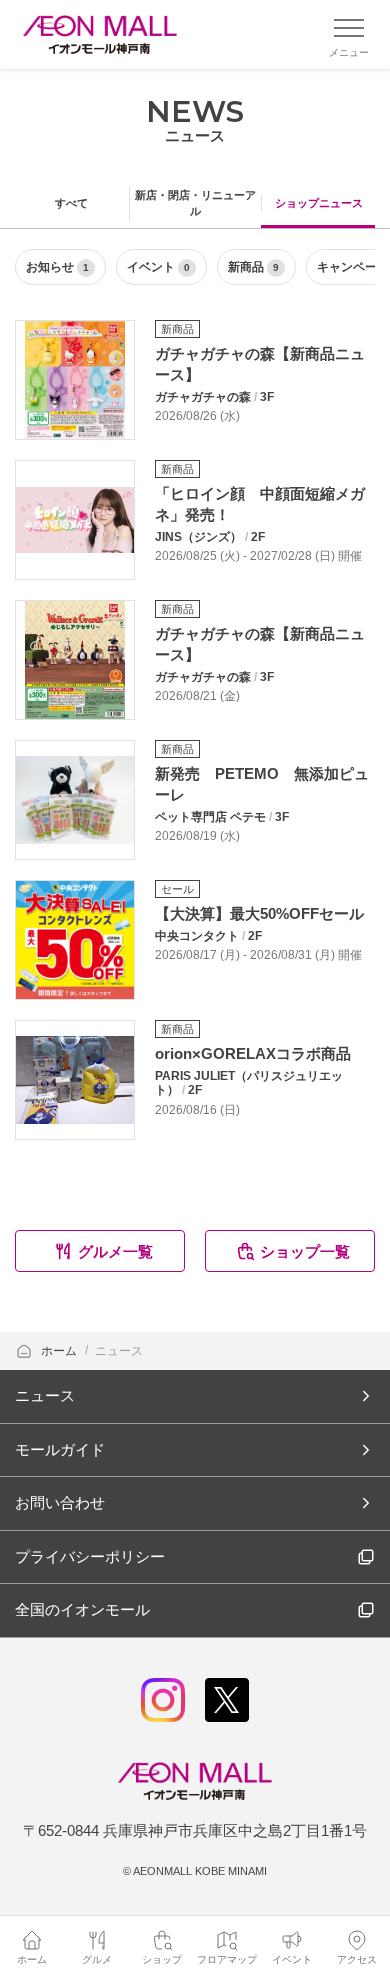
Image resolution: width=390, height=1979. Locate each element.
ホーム (60, 1351)
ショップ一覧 (305, 1251)
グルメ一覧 (115, 1251)
